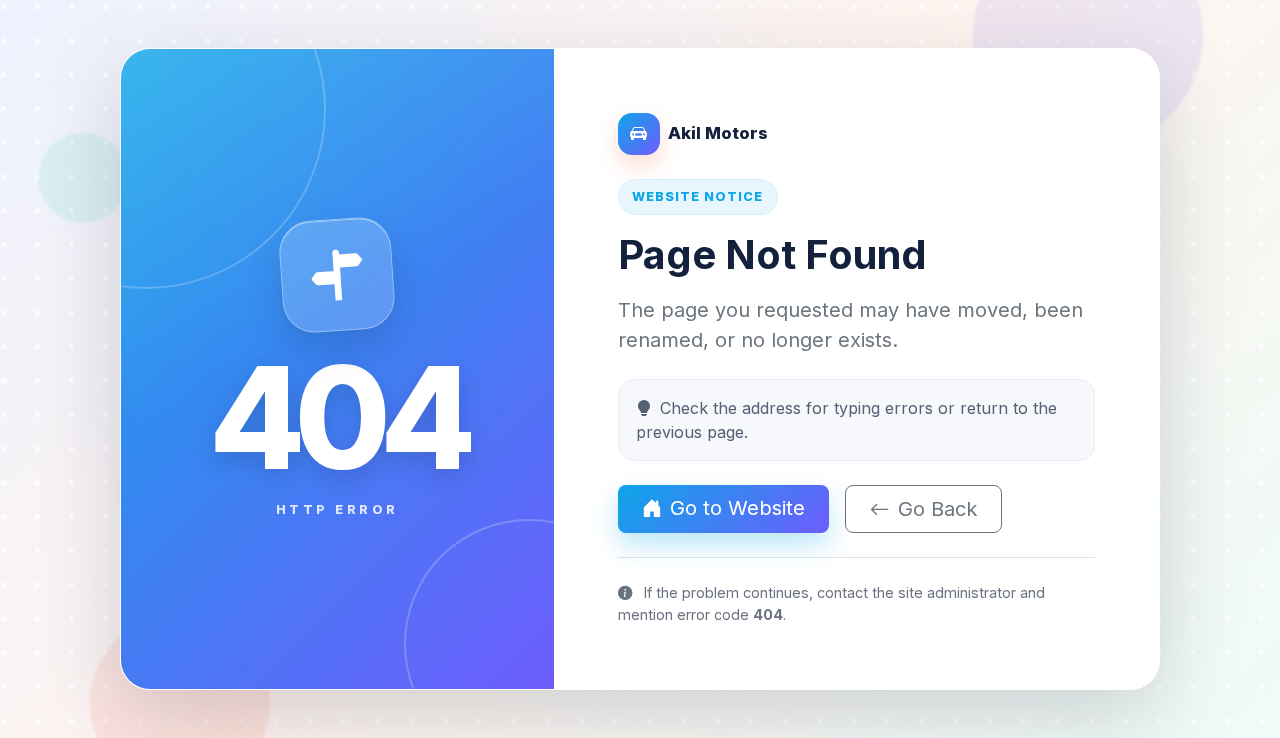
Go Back (937, 509)
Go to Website (737, 508)
